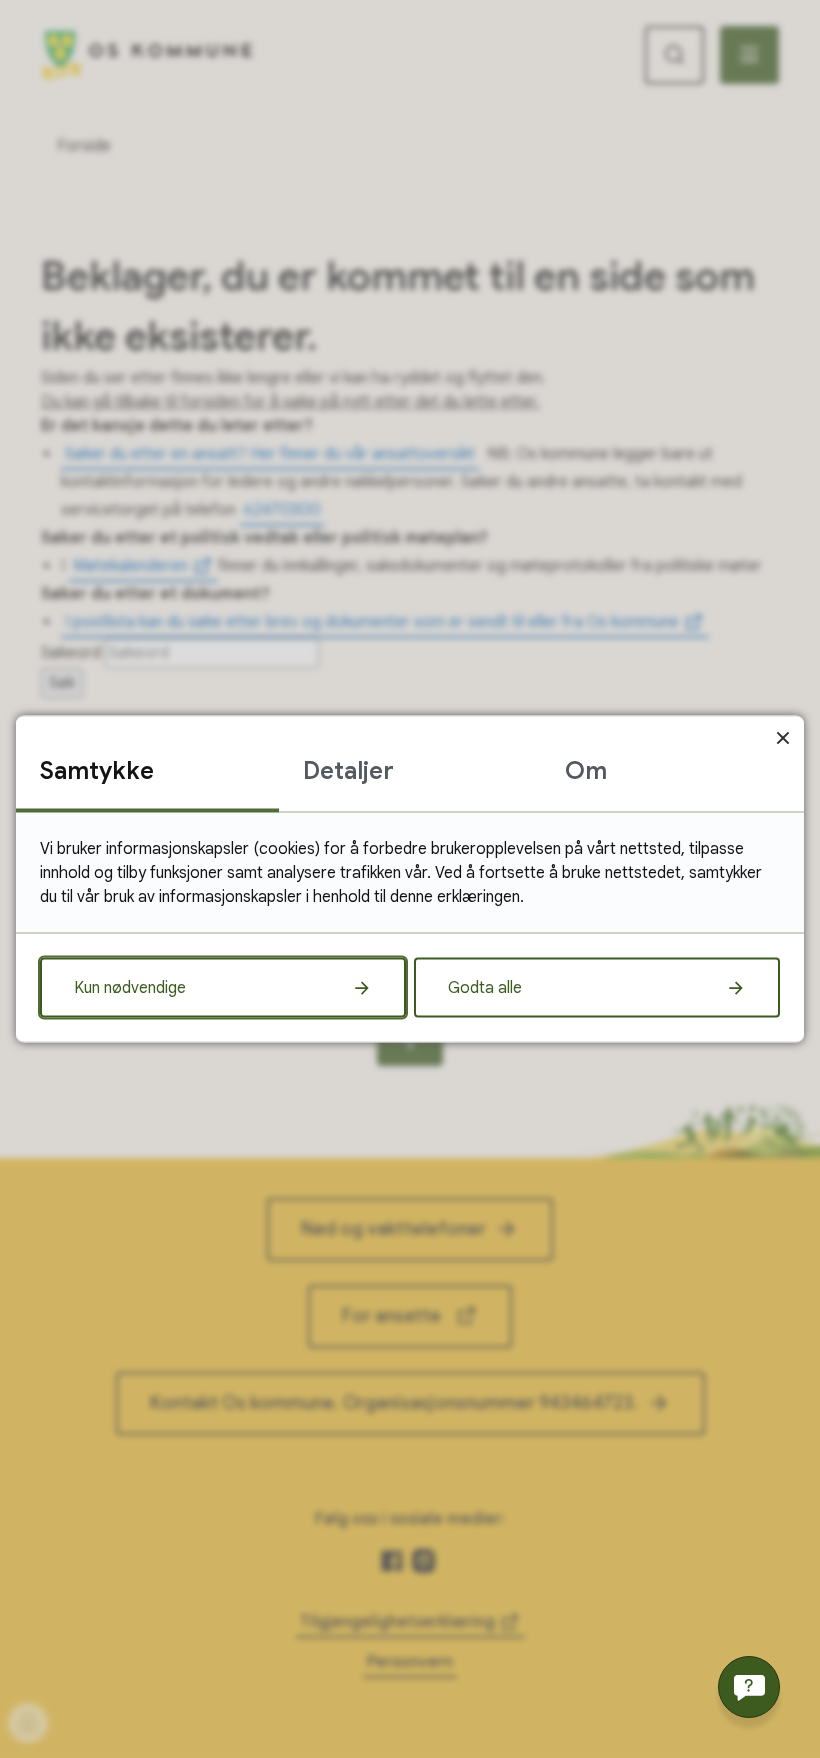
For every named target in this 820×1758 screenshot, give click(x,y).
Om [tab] (586, 771)
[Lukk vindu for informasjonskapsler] (782, 737)
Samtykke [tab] (97, 771)
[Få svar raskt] (749, 1687)
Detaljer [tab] (348, 771)
